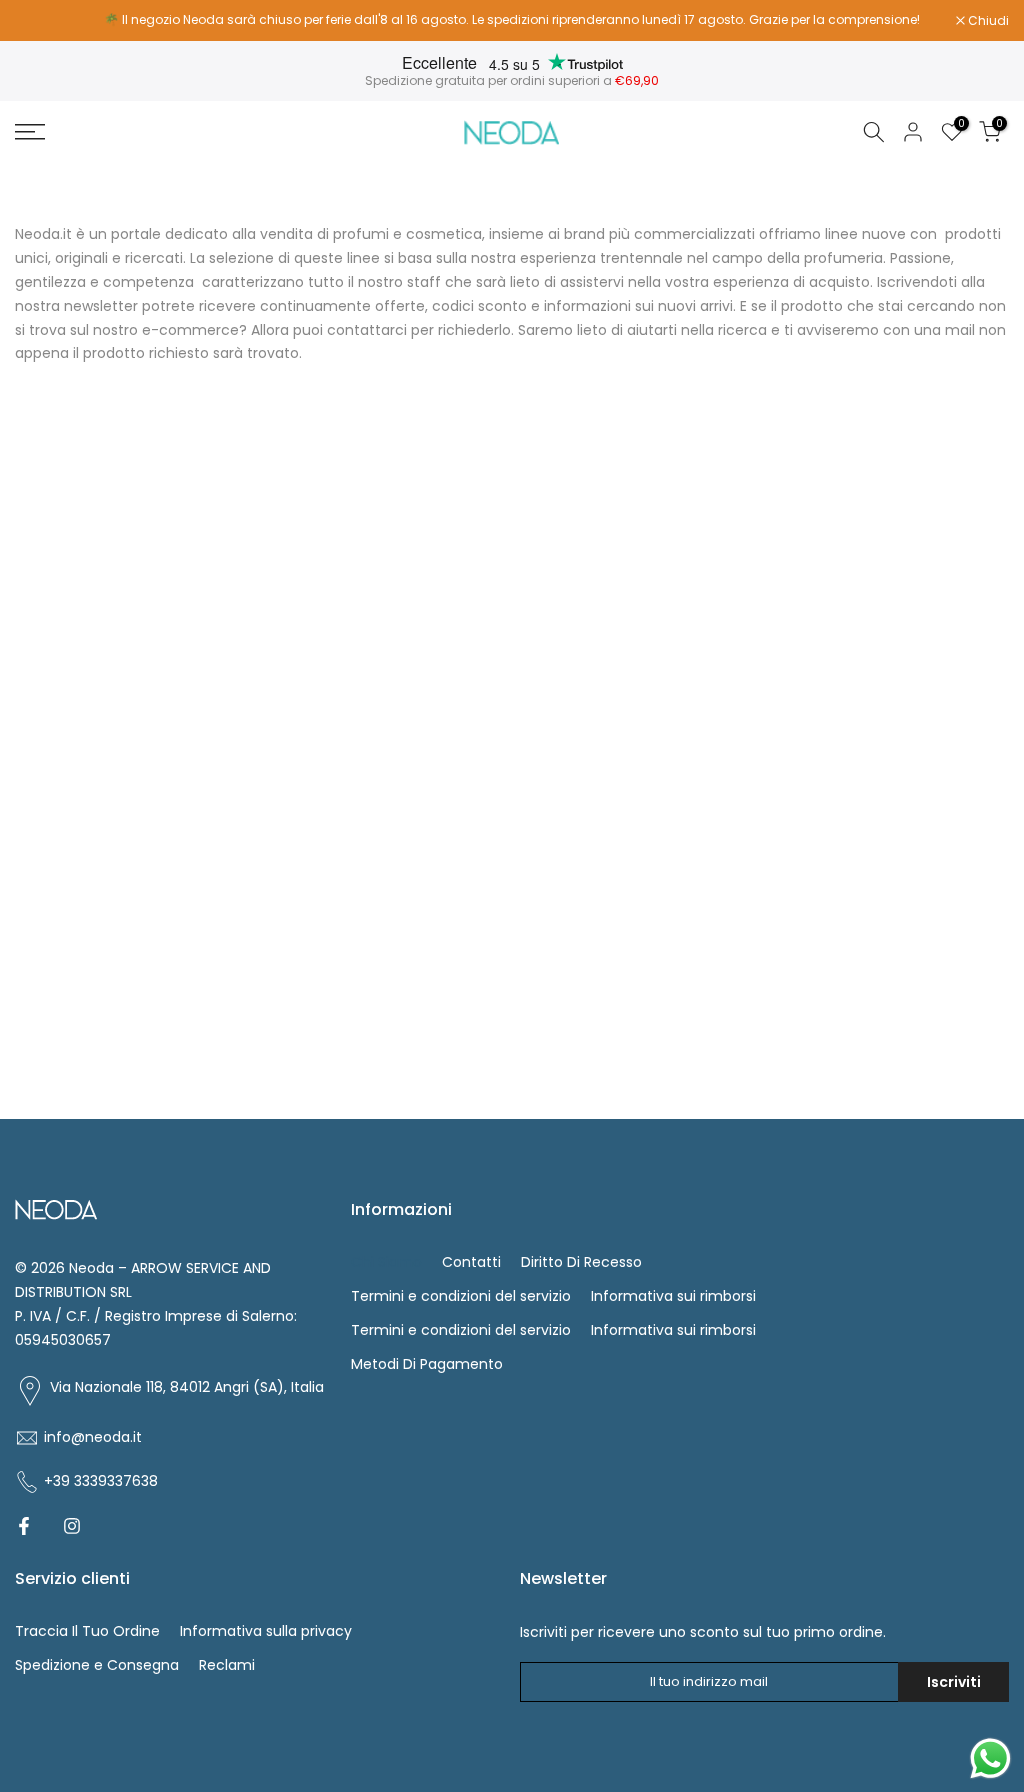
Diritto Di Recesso (581, 1262)
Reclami (227, 1665)
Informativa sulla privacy (266, 1631)
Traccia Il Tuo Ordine (87, 1631)
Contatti (471, 1262)
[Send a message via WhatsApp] (990, 1758)
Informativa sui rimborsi (673, 1296)
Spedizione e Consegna (97, 1665)
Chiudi (46, 21)
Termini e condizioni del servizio (461, 1296)
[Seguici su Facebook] (24, 1526)
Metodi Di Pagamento (427, 1364)
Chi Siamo (386, 1262)
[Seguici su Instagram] (72, 1526)
